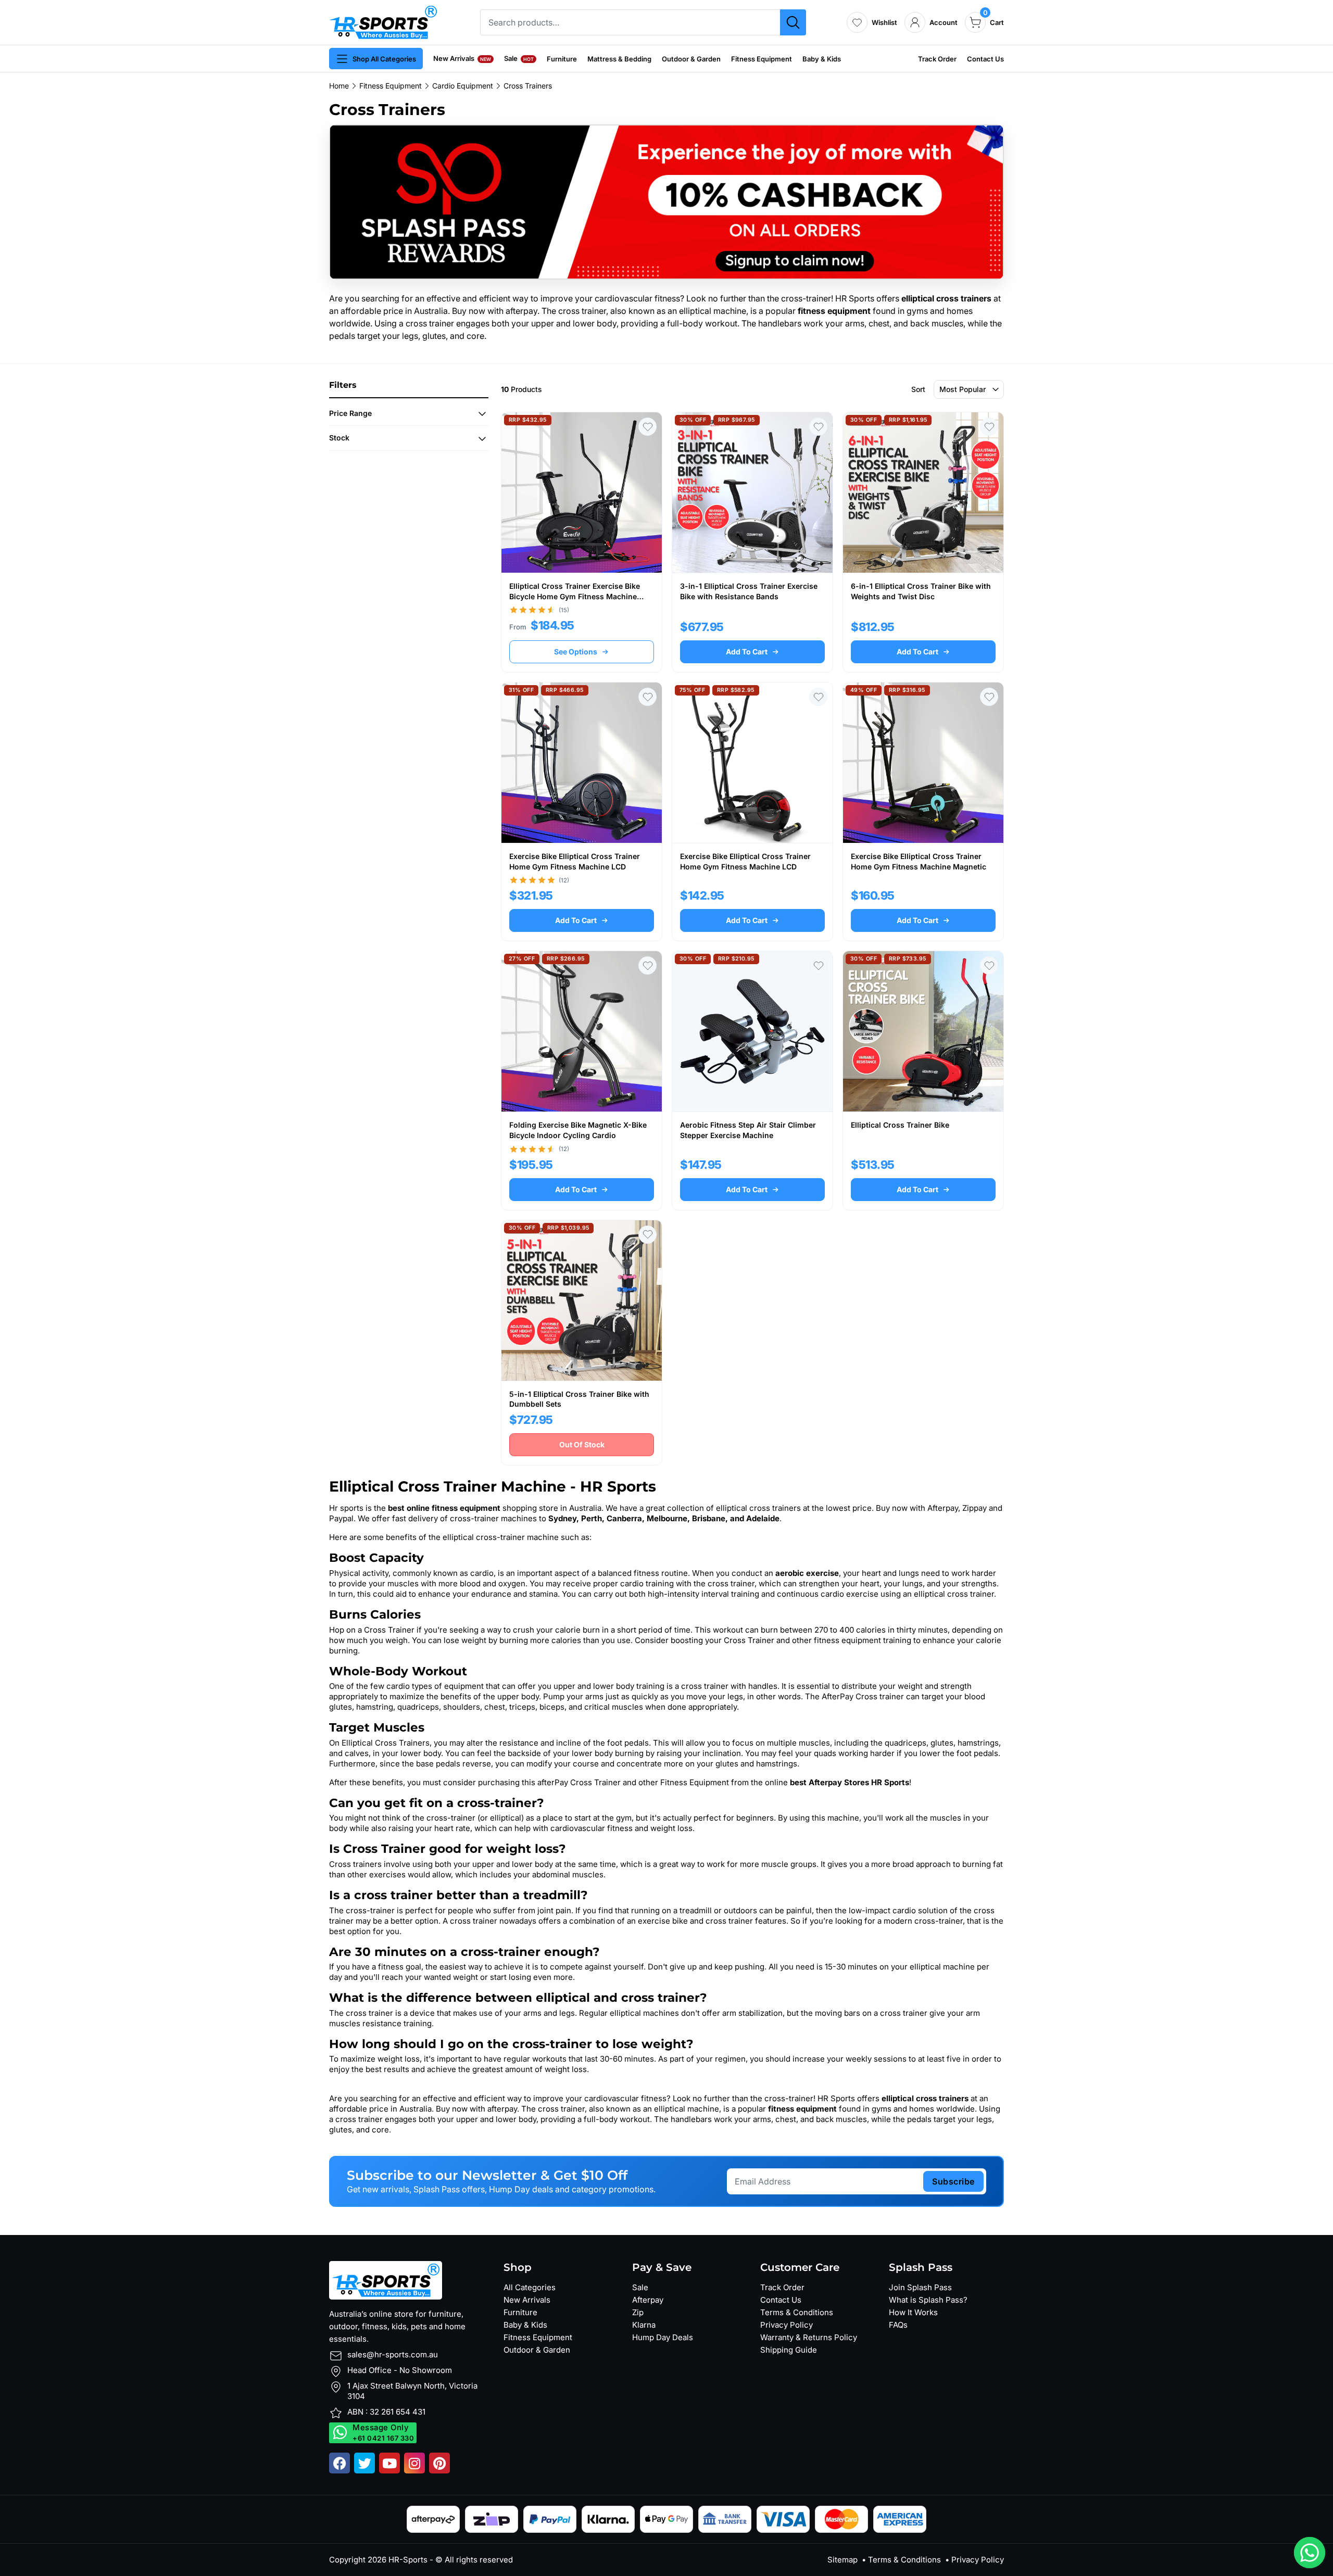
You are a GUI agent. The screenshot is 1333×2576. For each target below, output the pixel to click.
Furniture (562, 59)
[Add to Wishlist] (647, 427)
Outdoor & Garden (691, 59)
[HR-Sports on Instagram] (414, 2463)
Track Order (937, 59)
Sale (519, 58)
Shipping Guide (789, 2350)
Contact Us (985, 59)
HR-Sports (408, 2560)
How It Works (913, 2312)
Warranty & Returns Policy (809, 2337)
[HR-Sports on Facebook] (339, 2463)
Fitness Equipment (762, 59)
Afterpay (648, 2300)
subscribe (953, 2181)
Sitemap (842, 2560)
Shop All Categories (384, 59)
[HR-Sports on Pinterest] (439, 2463)
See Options (576, 652)
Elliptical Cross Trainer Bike (900, 1125)
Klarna (644, 2325)
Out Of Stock (582, 1444)
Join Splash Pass (920, 2287)
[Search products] (793, 22)
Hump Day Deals (663, 2337)
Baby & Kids (822, 59)
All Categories (530, 2287)
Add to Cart (747, 652)
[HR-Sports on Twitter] (364, 2463)
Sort (918, 389)
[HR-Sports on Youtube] (389, 2463)
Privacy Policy (787, 2325)
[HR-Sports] (383, 21)
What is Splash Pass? (928, 2300)
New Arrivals (462, 58)
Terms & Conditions (797, 2312)
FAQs (898, 2325)
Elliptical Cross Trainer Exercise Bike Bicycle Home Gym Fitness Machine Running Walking (575, 596)
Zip (638, 2312)
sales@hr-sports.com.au (393, 2354)
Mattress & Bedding (619, 59)
